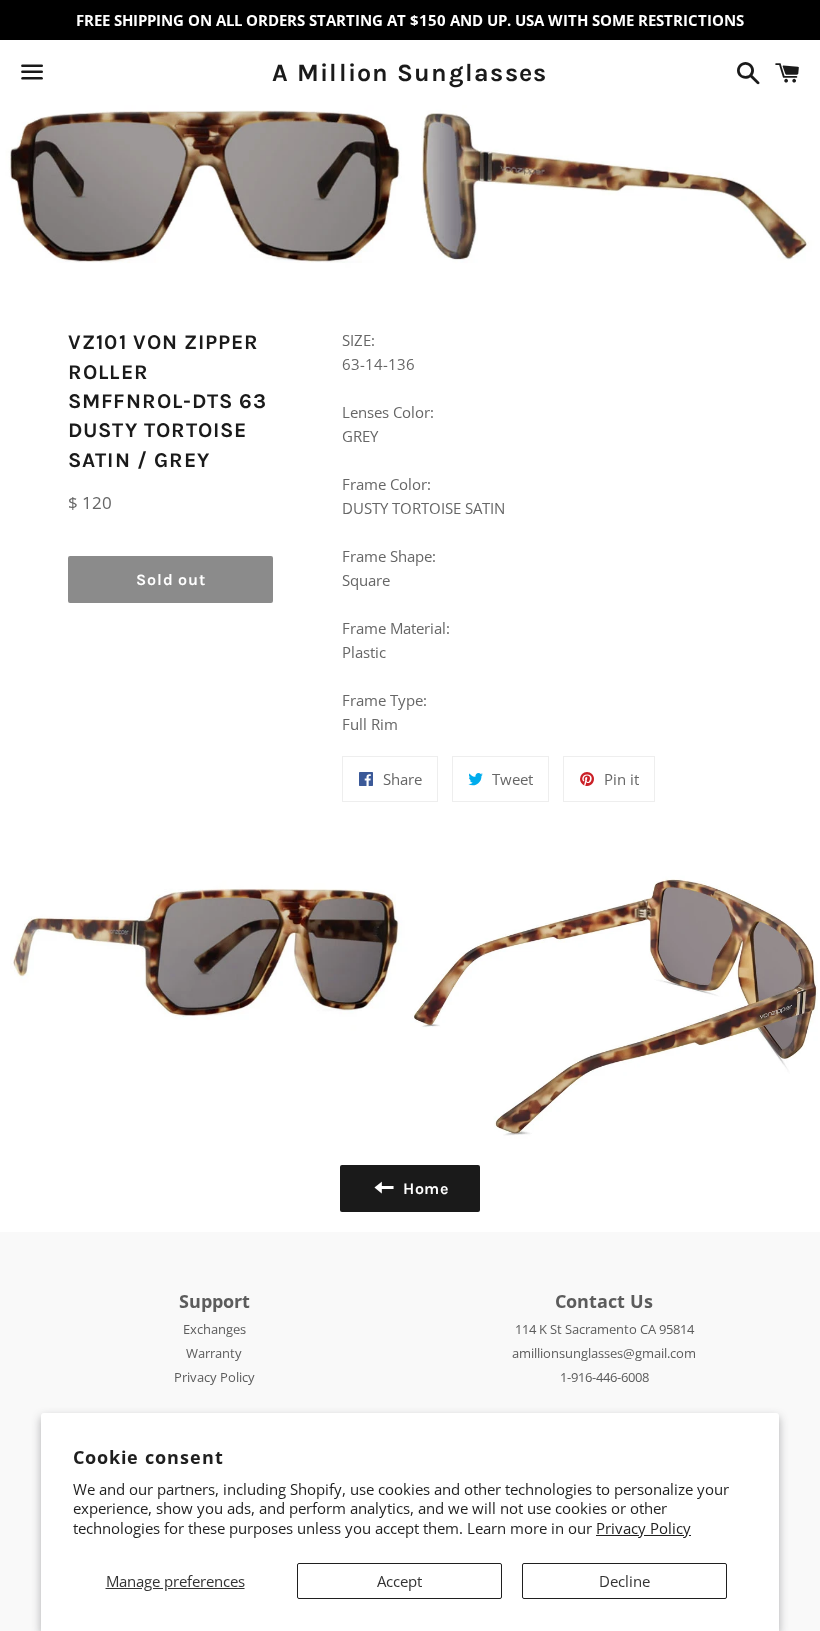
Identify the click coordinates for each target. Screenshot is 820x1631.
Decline (624, 1581)
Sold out (170, 579)
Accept (399, 1581)
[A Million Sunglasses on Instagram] (103, 76)
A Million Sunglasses (409, 72)
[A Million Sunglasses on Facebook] (67, 76)
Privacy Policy (643, 1528)
